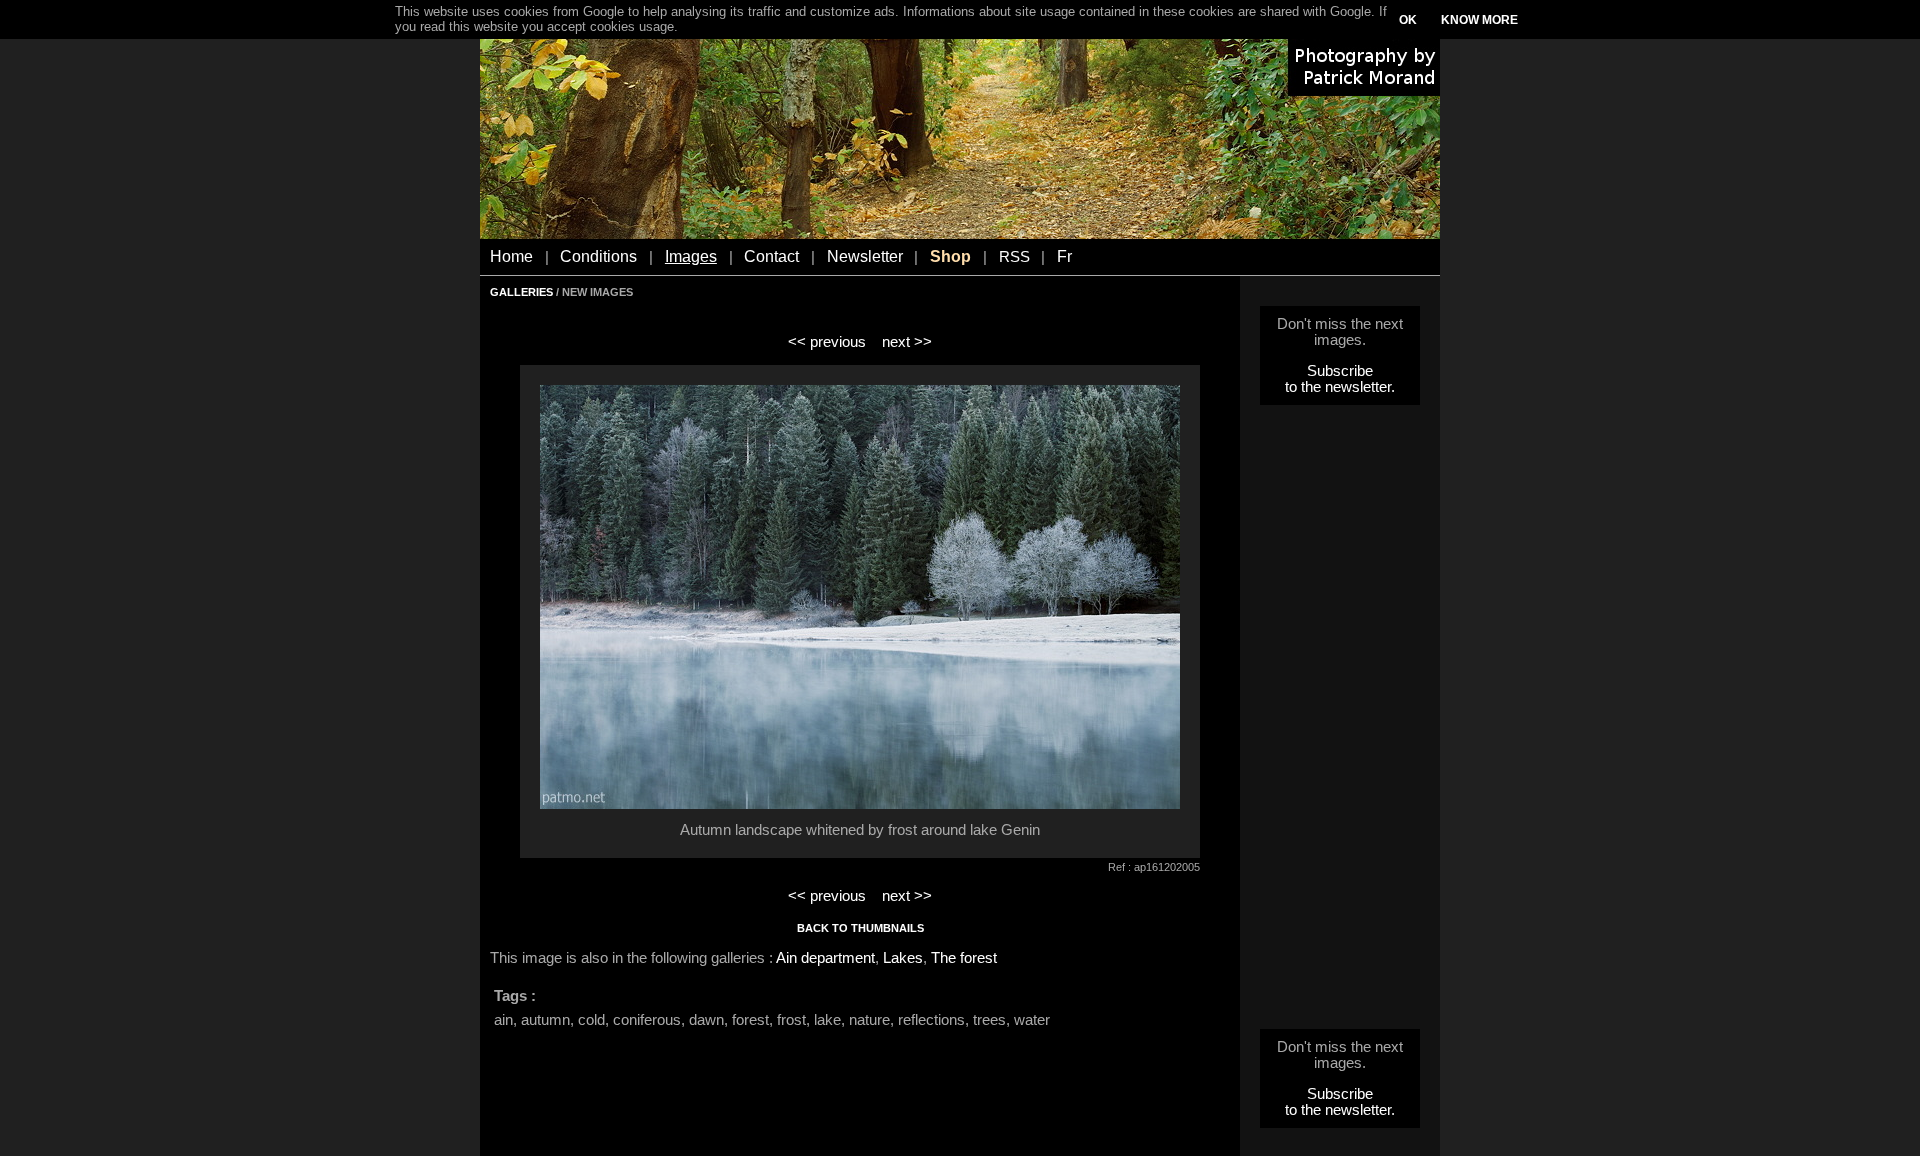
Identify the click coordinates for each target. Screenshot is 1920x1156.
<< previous (827, 342)
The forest (964, 958)
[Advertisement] (1340, 723)
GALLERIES (521, 292)
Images (691, 256)
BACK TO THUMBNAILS (860, 928)
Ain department (825, 958)
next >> (907, 342)
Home (511, 256)
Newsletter (865, 256)
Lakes (903, 958)
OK (1408, 20)
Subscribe (1340, 371)
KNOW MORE (1479, 20)
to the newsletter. (1340, 387)
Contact (771, 256)
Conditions (598, 256)
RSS (1014, 257)
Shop (950, 256)
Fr (1064, 256)
